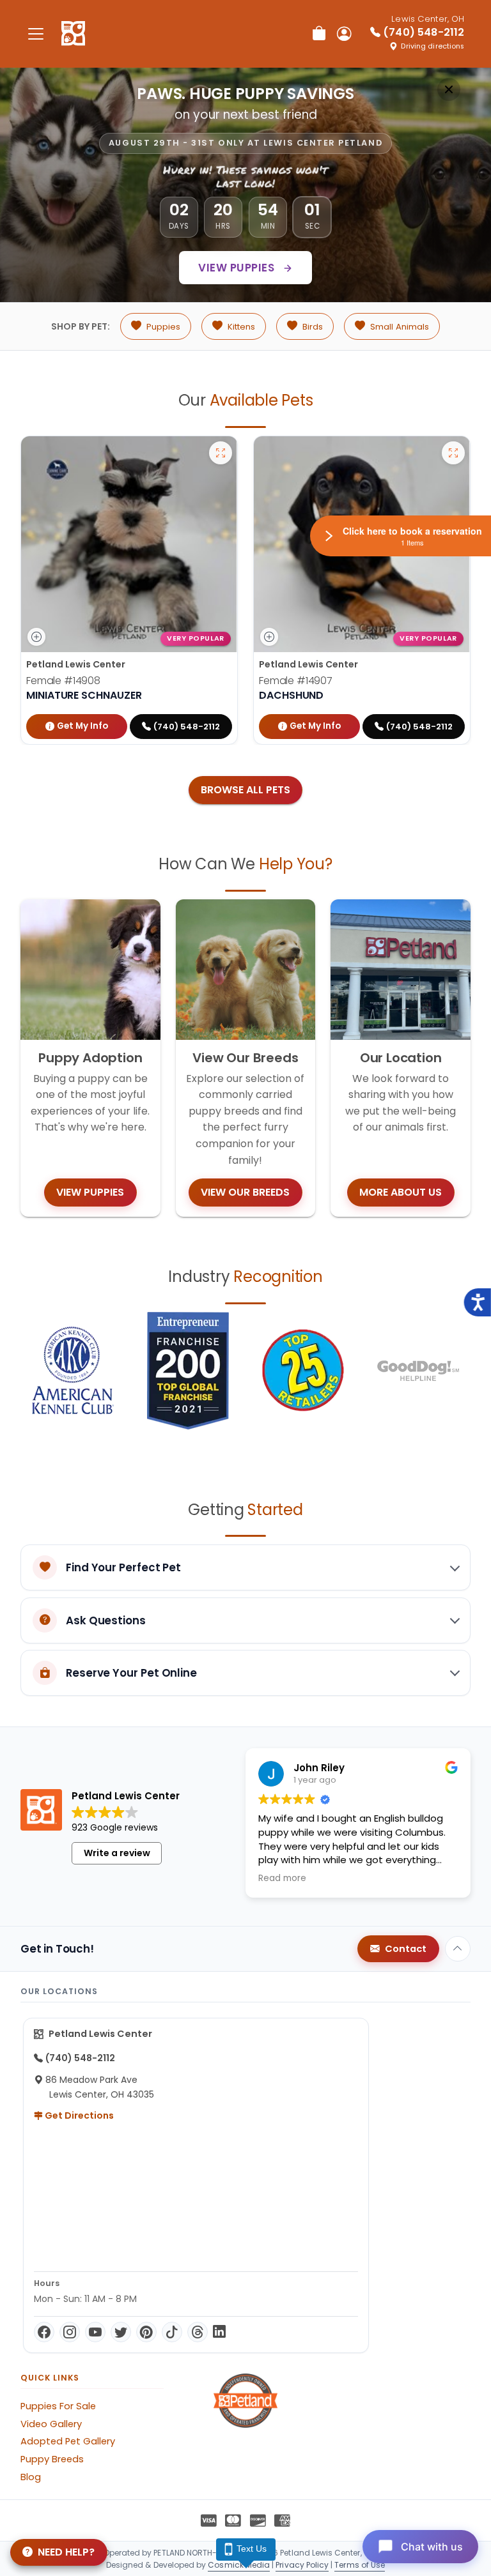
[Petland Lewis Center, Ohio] (73, 34)
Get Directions (78, 2115)
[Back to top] (458, 1949)
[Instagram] (70, 2332)
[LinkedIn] (219, 2332)
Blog (31, 2477)
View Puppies (238, 268)
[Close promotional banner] (449, 89)
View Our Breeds (245, 1192)
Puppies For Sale (58, 2406)
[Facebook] (44, 2332)
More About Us (401, 1192)
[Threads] (198, 2332)
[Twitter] (121, 2332)
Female (63, 681)
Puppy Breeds (52, 2459)
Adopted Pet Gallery (68, 2441)
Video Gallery (51, 2424)
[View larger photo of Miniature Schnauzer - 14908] (221, 453)
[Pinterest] (146, 2332)
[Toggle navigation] (36, 34)
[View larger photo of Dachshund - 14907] (453, 453)
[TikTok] (172, 2332)
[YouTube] (95, 2332)
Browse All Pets (245, 790)
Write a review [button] (117, 1853)
